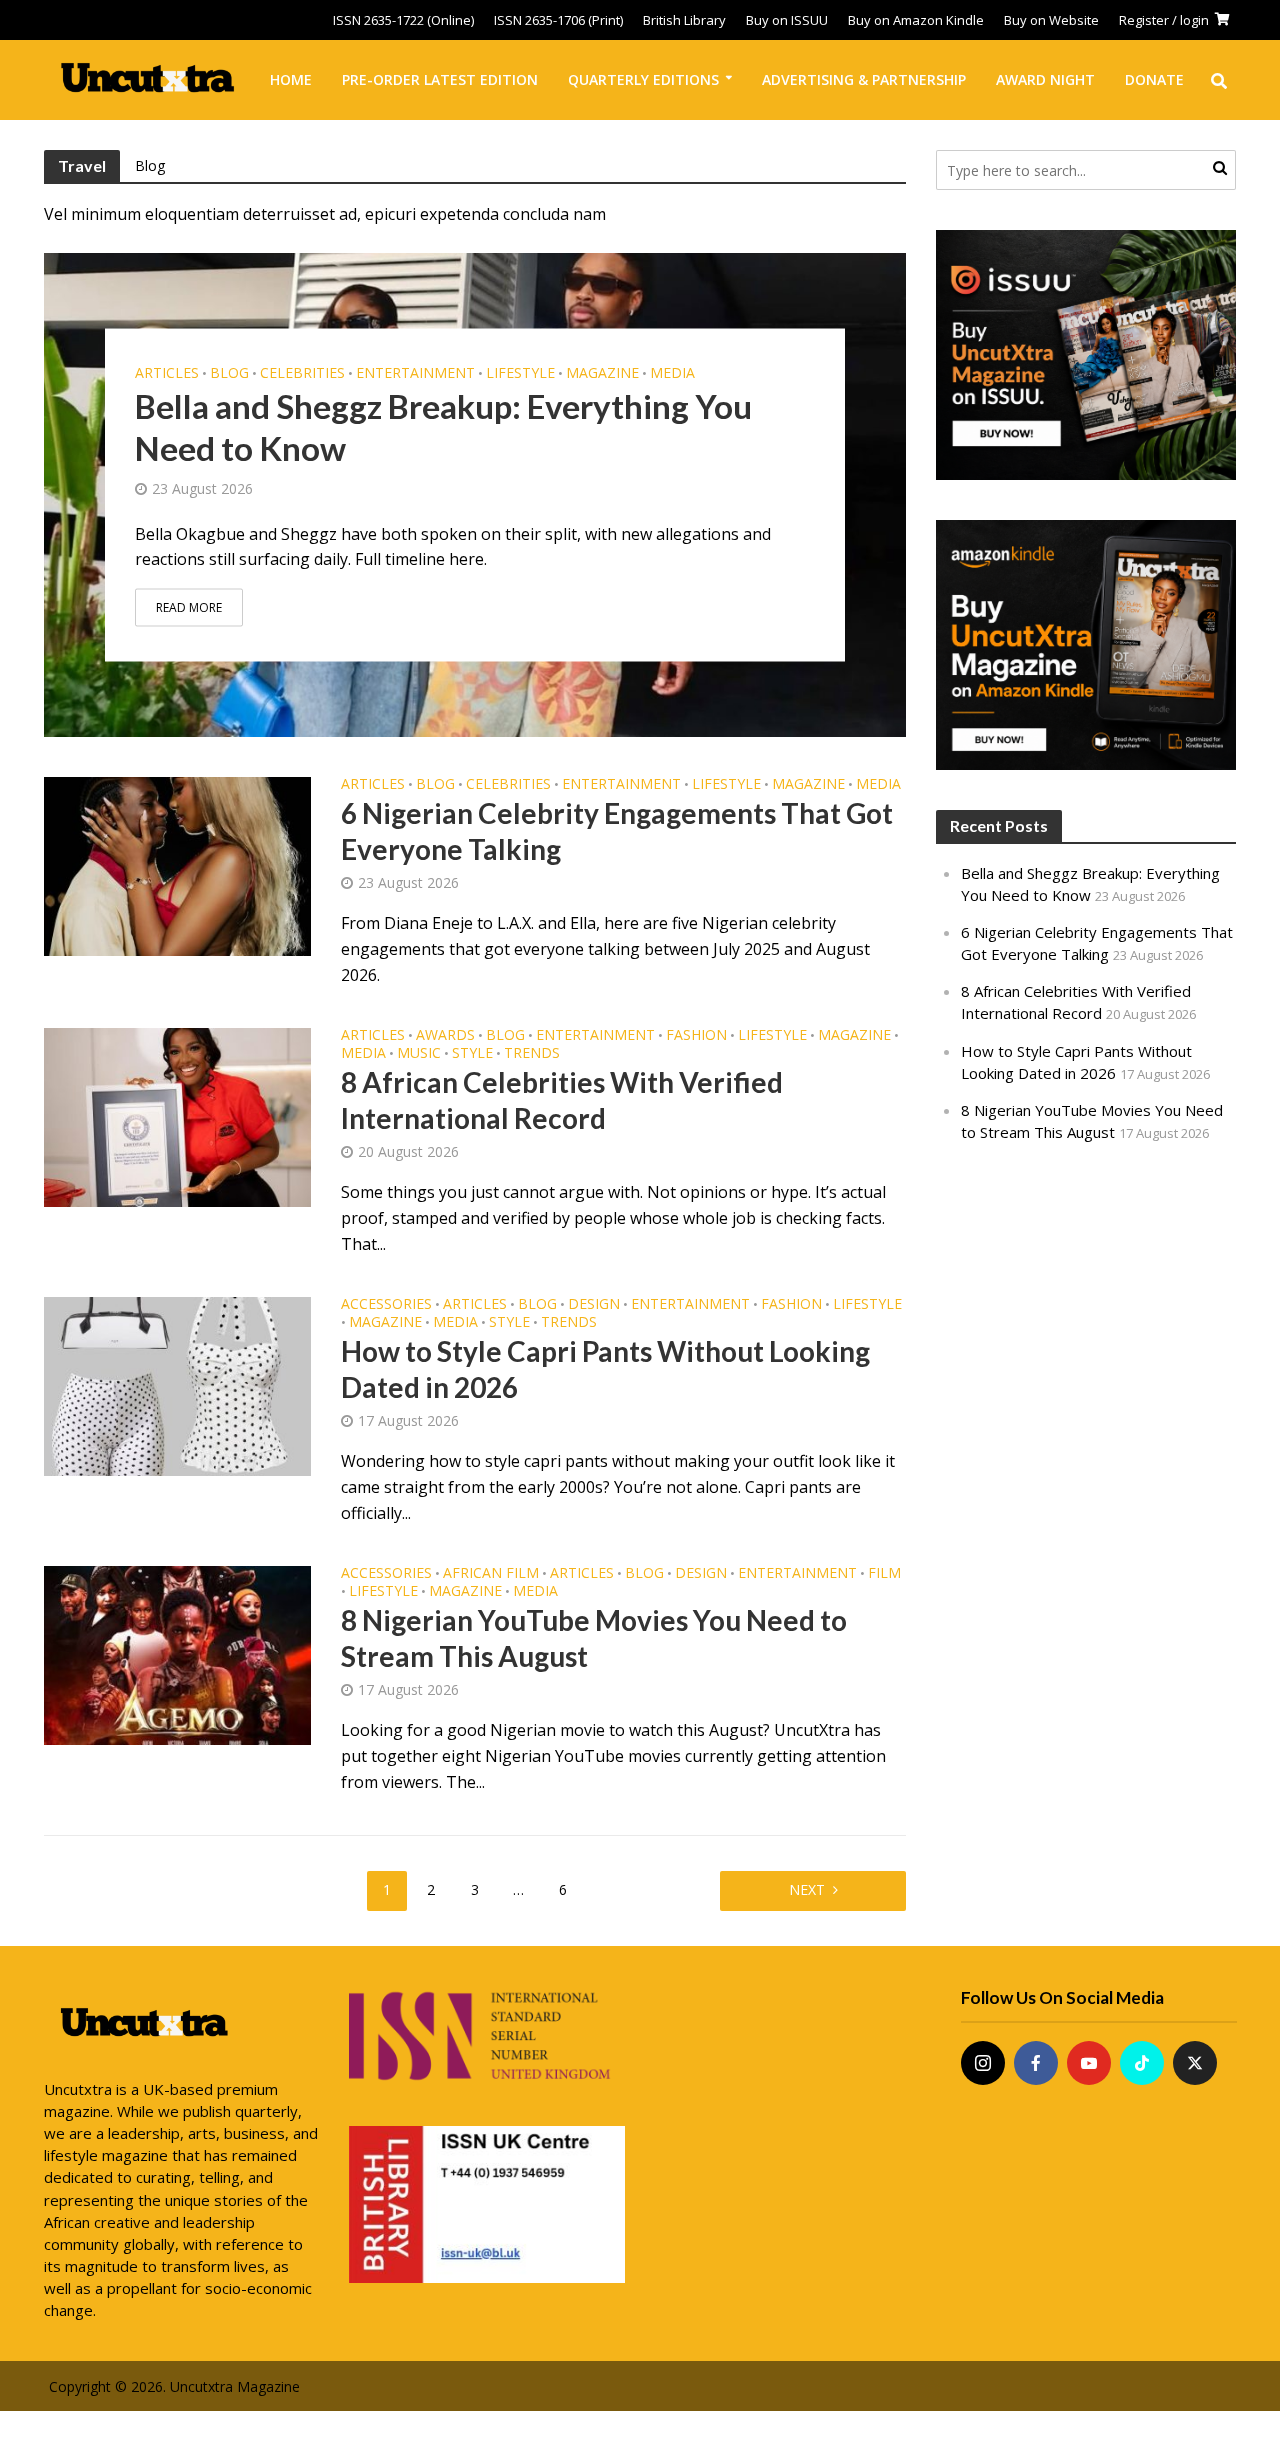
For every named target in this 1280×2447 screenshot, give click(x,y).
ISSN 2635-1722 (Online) (403, 20)
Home (291, 79)
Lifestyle (520, 372)
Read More (189, 606)
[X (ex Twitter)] (1195, 2063)
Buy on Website (1051, 20)
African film (491, 1574)
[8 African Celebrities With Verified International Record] (178, 1116)
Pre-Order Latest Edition (440, 79)
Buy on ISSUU (787, 20)
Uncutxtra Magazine (235, 2386)
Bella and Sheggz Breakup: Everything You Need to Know (443, 426)
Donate (1154, 79)
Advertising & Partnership (864, 79)
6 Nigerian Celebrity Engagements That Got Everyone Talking (617, 831)
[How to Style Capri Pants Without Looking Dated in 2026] (178, 1385)
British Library (684, 20)
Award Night (1045, 79)
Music (419, 1054)
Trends (532, 1054)
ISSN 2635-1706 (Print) (558, 20)
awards (445, 1036)
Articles (167, 372)
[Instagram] (983, 2063)
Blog (150, 165)
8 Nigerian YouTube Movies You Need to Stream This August (594, 1638)
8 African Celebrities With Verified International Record (562, 1100)
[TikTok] (1142, 2063)
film (884, 1574)
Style (472, 1054)
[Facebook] (1036, 2063)
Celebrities (302, 372)
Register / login (1164, 20)
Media (672, 372)
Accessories (386, 1305)
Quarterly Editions (643, 79)
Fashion (696, 1036)
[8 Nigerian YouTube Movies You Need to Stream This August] (178, 1654)
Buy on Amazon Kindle (916, 20)
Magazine (602, 372)
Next (807, 1889)
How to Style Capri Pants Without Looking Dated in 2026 (605, 1369)
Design (594, 1305)
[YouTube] (1089, 2063)
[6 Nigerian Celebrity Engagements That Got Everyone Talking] (178, 865)
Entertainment (415, 372)
